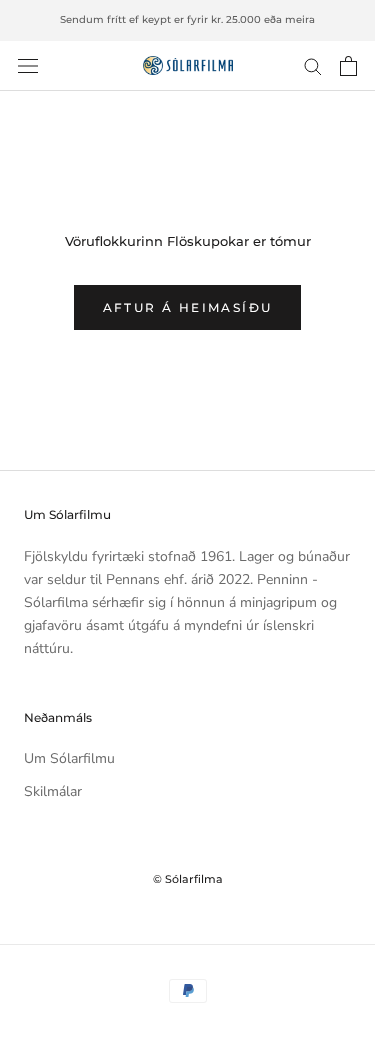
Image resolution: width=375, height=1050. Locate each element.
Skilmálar (53, 791)
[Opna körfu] (348, 66)
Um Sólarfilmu (69, 758)
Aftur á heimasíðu (188, 307)
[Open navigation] (28, 65)
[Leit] (313, 65)
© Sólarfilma (188, 879)
